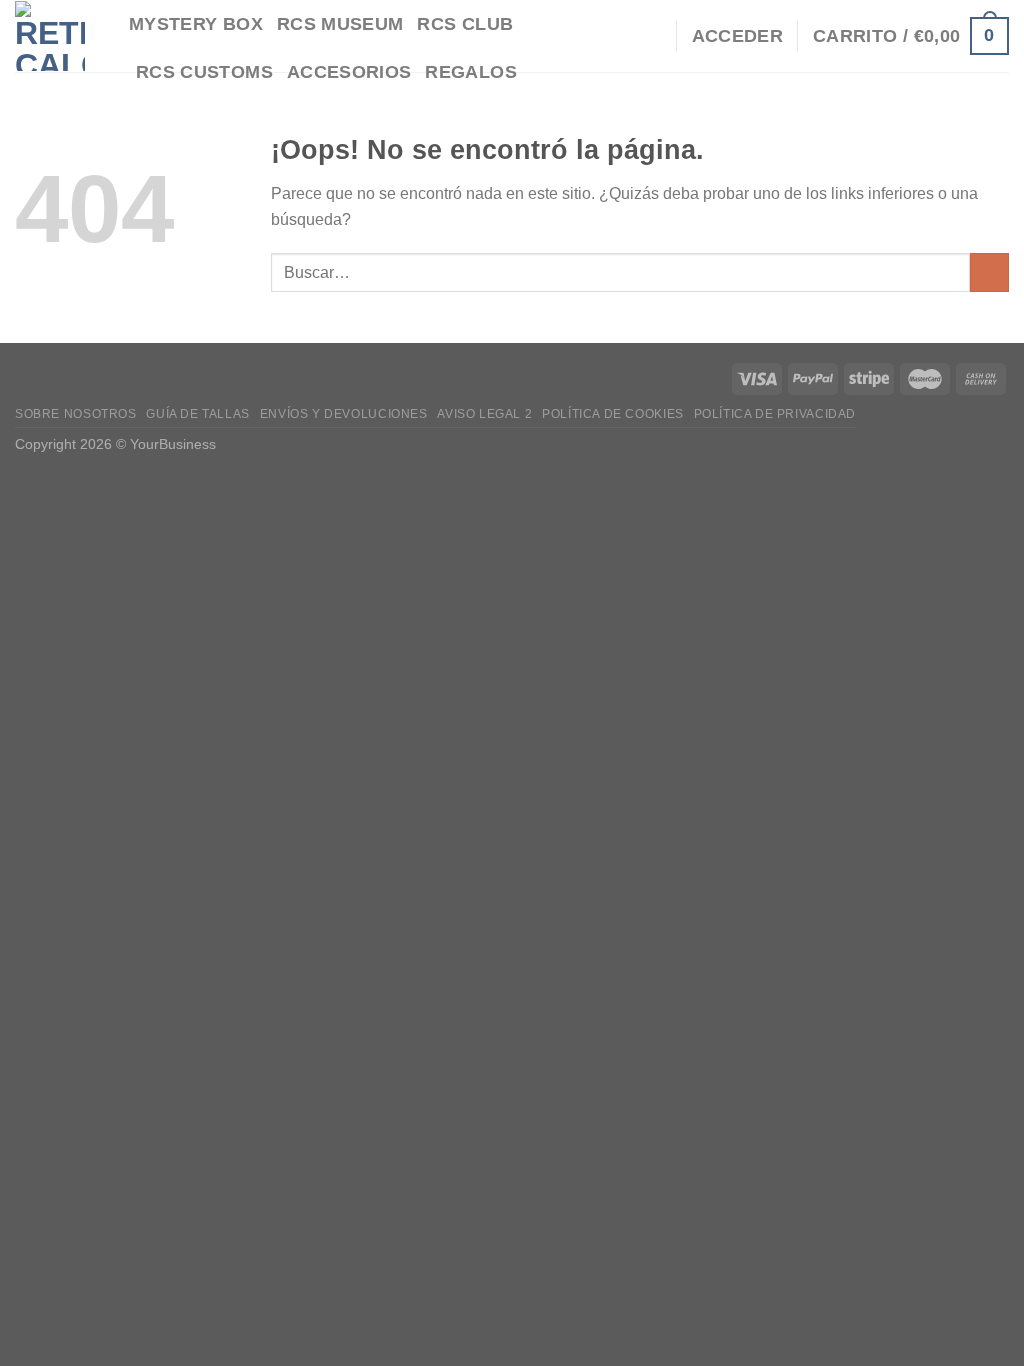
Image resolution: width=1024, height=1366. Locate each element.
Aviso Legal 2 (484, 414)
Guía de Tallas (198, 414)
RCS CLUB (465, 24)
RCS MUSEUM (340, 24)
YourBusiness (173, 444)
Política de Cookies (613, 414)
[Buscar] (650, 35)
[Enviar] (989, 272)
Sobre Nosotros (76, 414)
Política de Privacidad (775, 414)
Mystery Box (196, 24)
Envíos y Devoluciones (344, 414)
